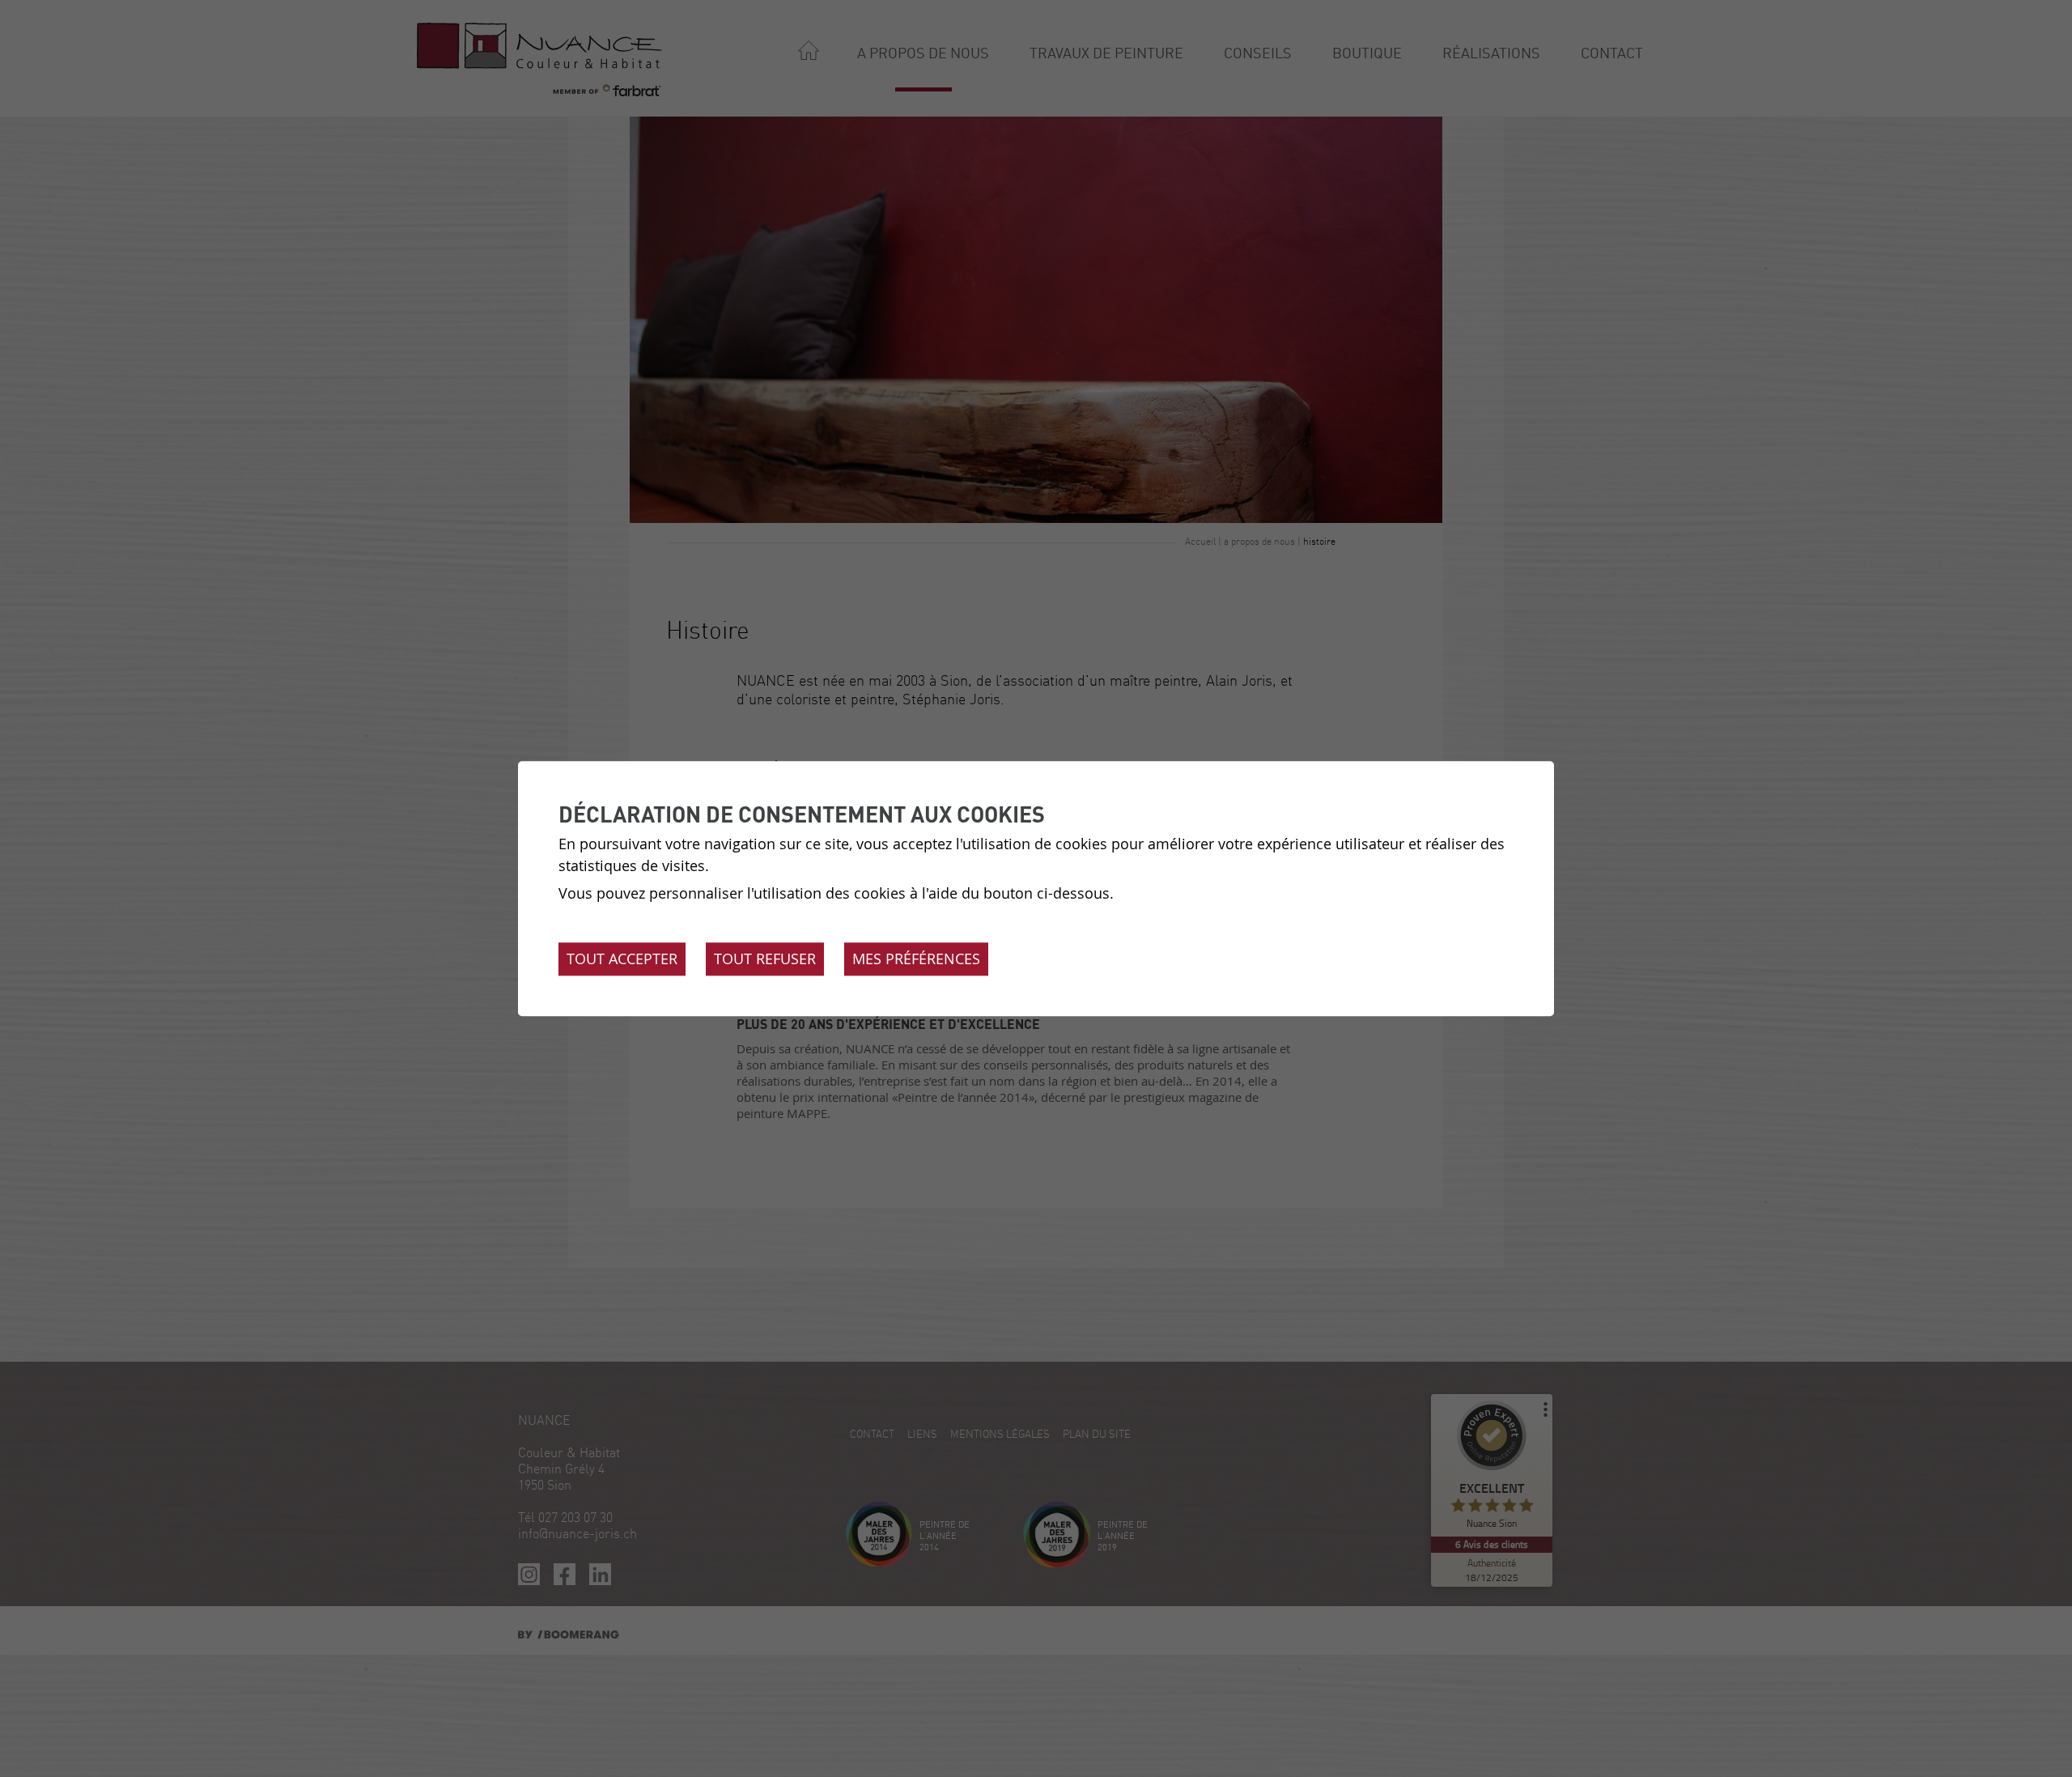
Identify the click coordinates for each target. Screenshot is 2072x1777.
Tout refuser (765, 959)
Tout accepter (622, 959)
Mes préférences (916, 959)
